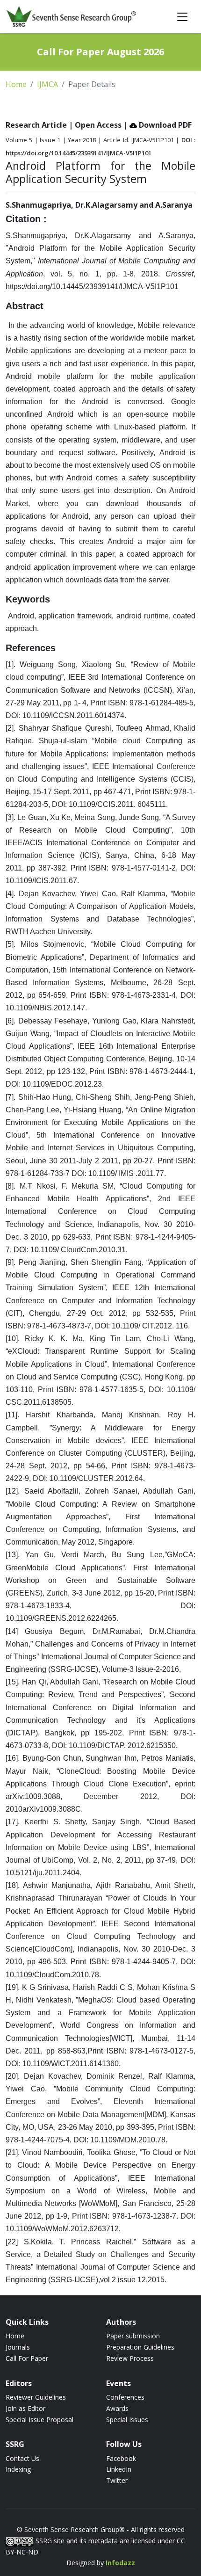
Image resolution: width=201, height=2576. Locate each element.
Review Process (130, 2358)
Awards (117, 2408)
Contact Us (22, 2458)
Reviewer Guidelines (36, 2397)
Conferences (125, 2397)
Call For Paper (27, 2358)
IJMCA (47, 84)
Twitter (117, 2480)
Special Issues (127, 2420)
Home (16, 84)
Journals (18, 2347)
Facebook (121, 2458)
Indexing (18, 2469)
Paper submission (133, 2336)
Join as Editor (25, 2408)
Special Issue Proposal (39, 2420)
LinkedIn (119, 2469)
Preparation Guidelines (140, 2347)
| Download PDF (158, 125)
